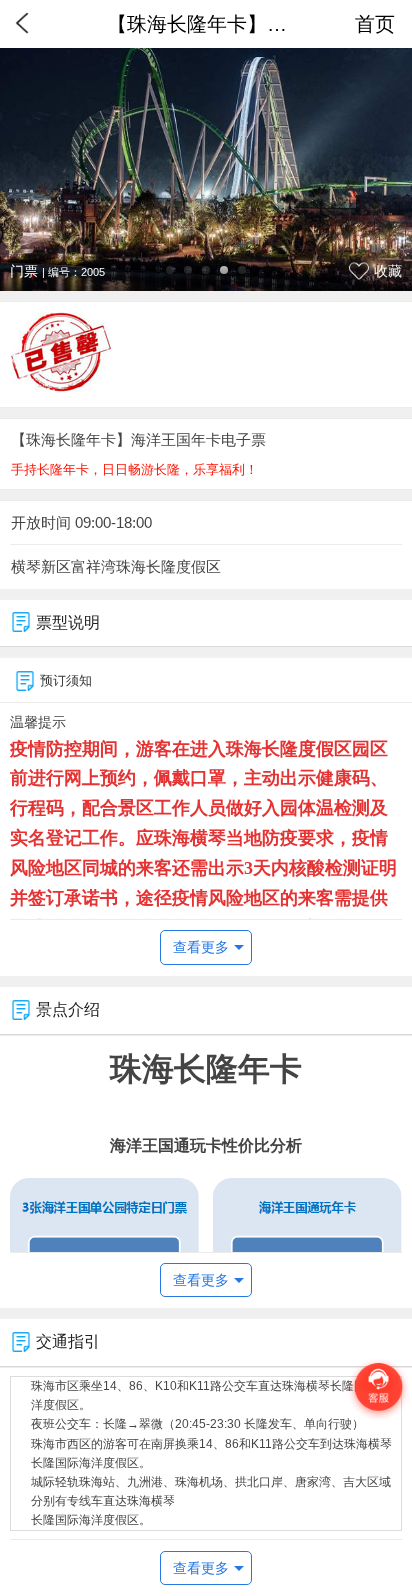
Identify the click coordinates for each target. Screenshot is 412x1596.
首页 (375, 24)
